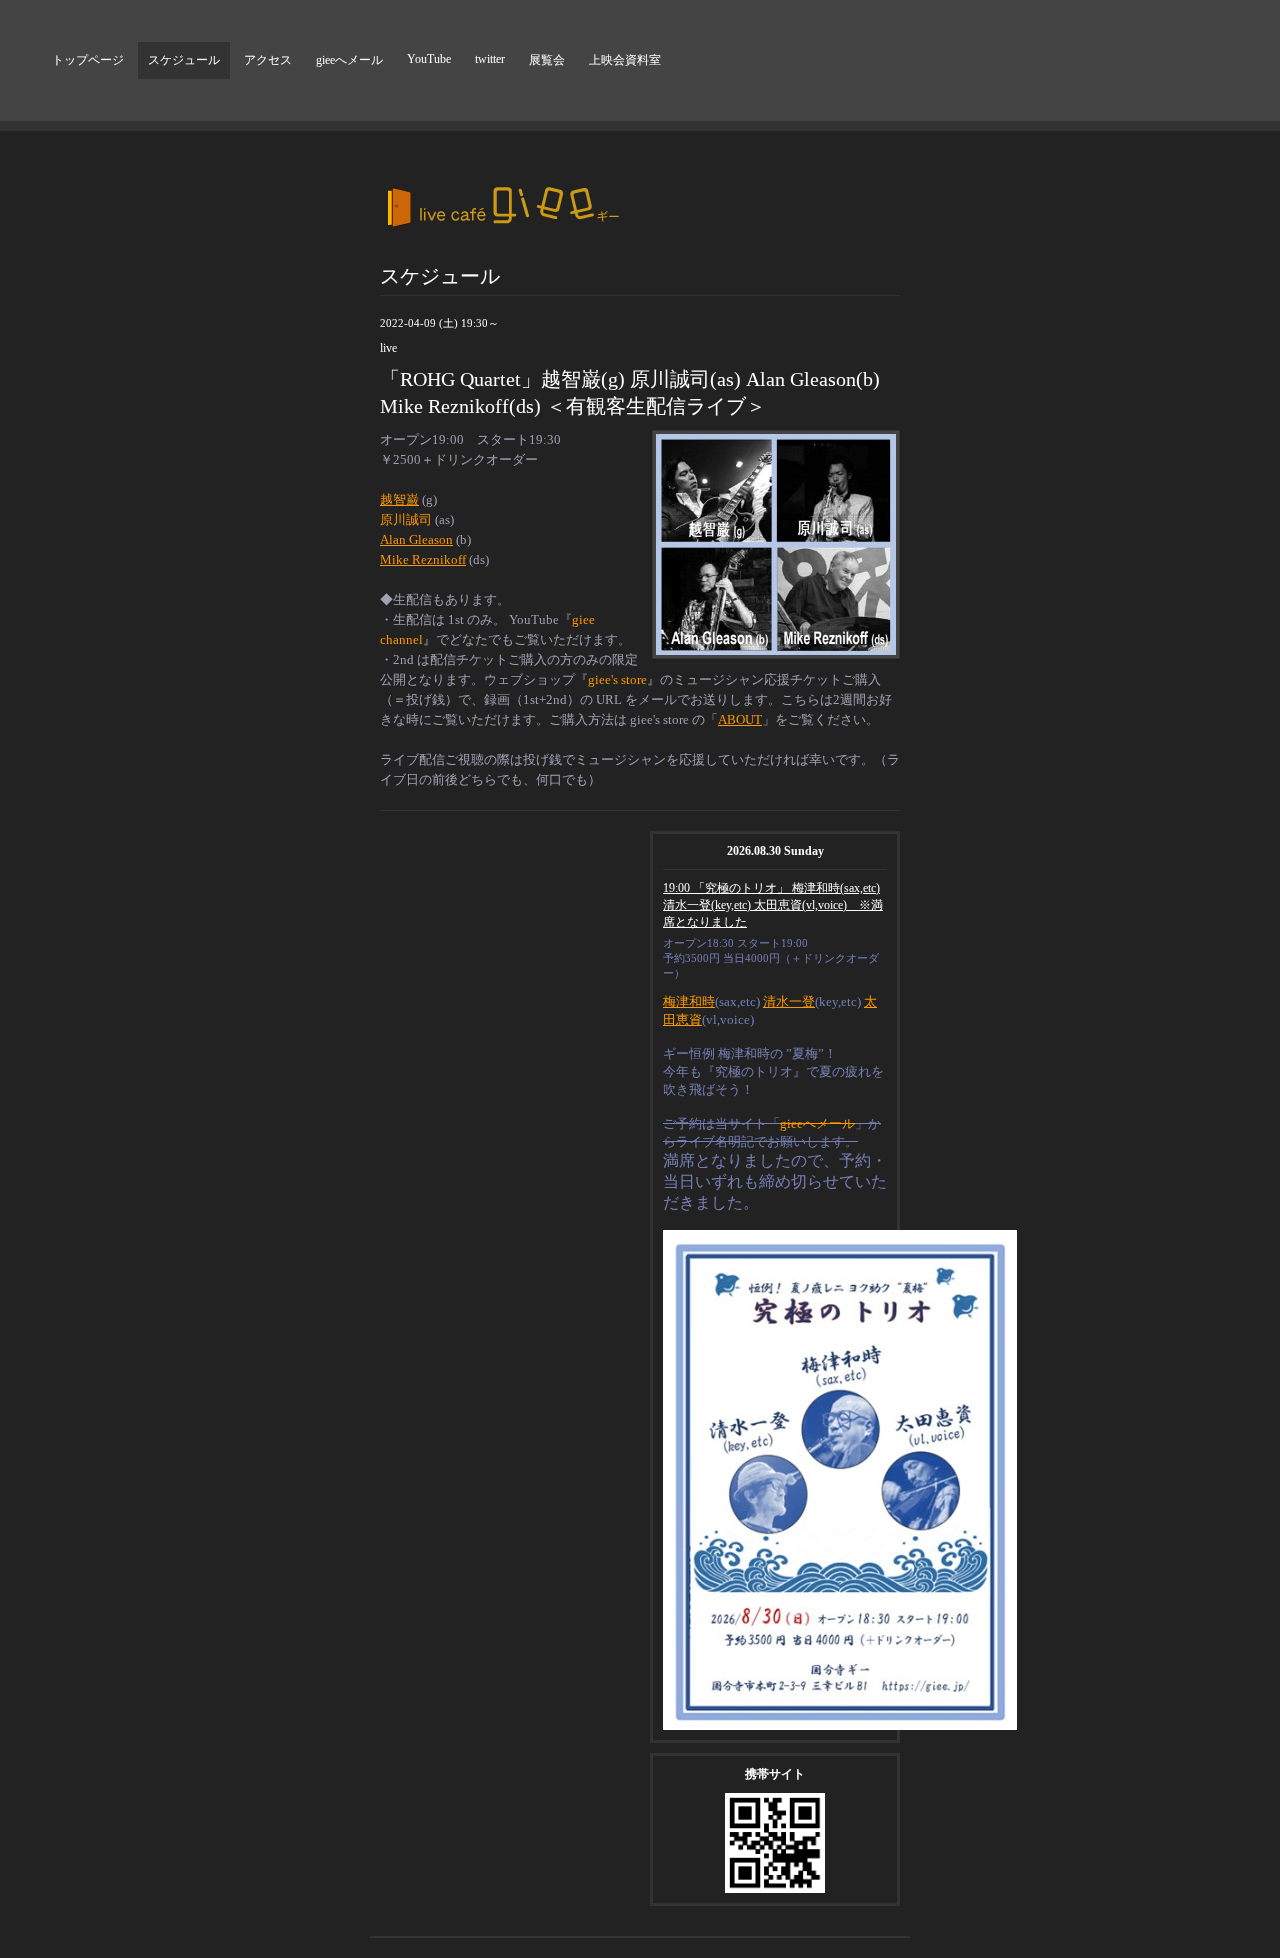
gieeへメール (349, 60)
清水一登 (789, 1001)
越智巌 (399, 499)
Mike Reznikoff (423, 559)
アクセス (268, 60)
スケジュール (184, 60)
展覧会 (547, 60)
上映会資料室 (625, 60)
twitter (490, 59)
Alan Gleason (416, 539)
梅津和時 (689, 1001)
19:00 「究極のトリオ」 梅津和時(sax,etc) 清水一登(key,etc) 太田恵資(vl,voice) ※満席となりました (773, 905)
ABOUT (740, 719)
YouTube (429, 59)
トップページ (88, 60)
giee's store (617, 679)
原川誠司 (406, 519)
